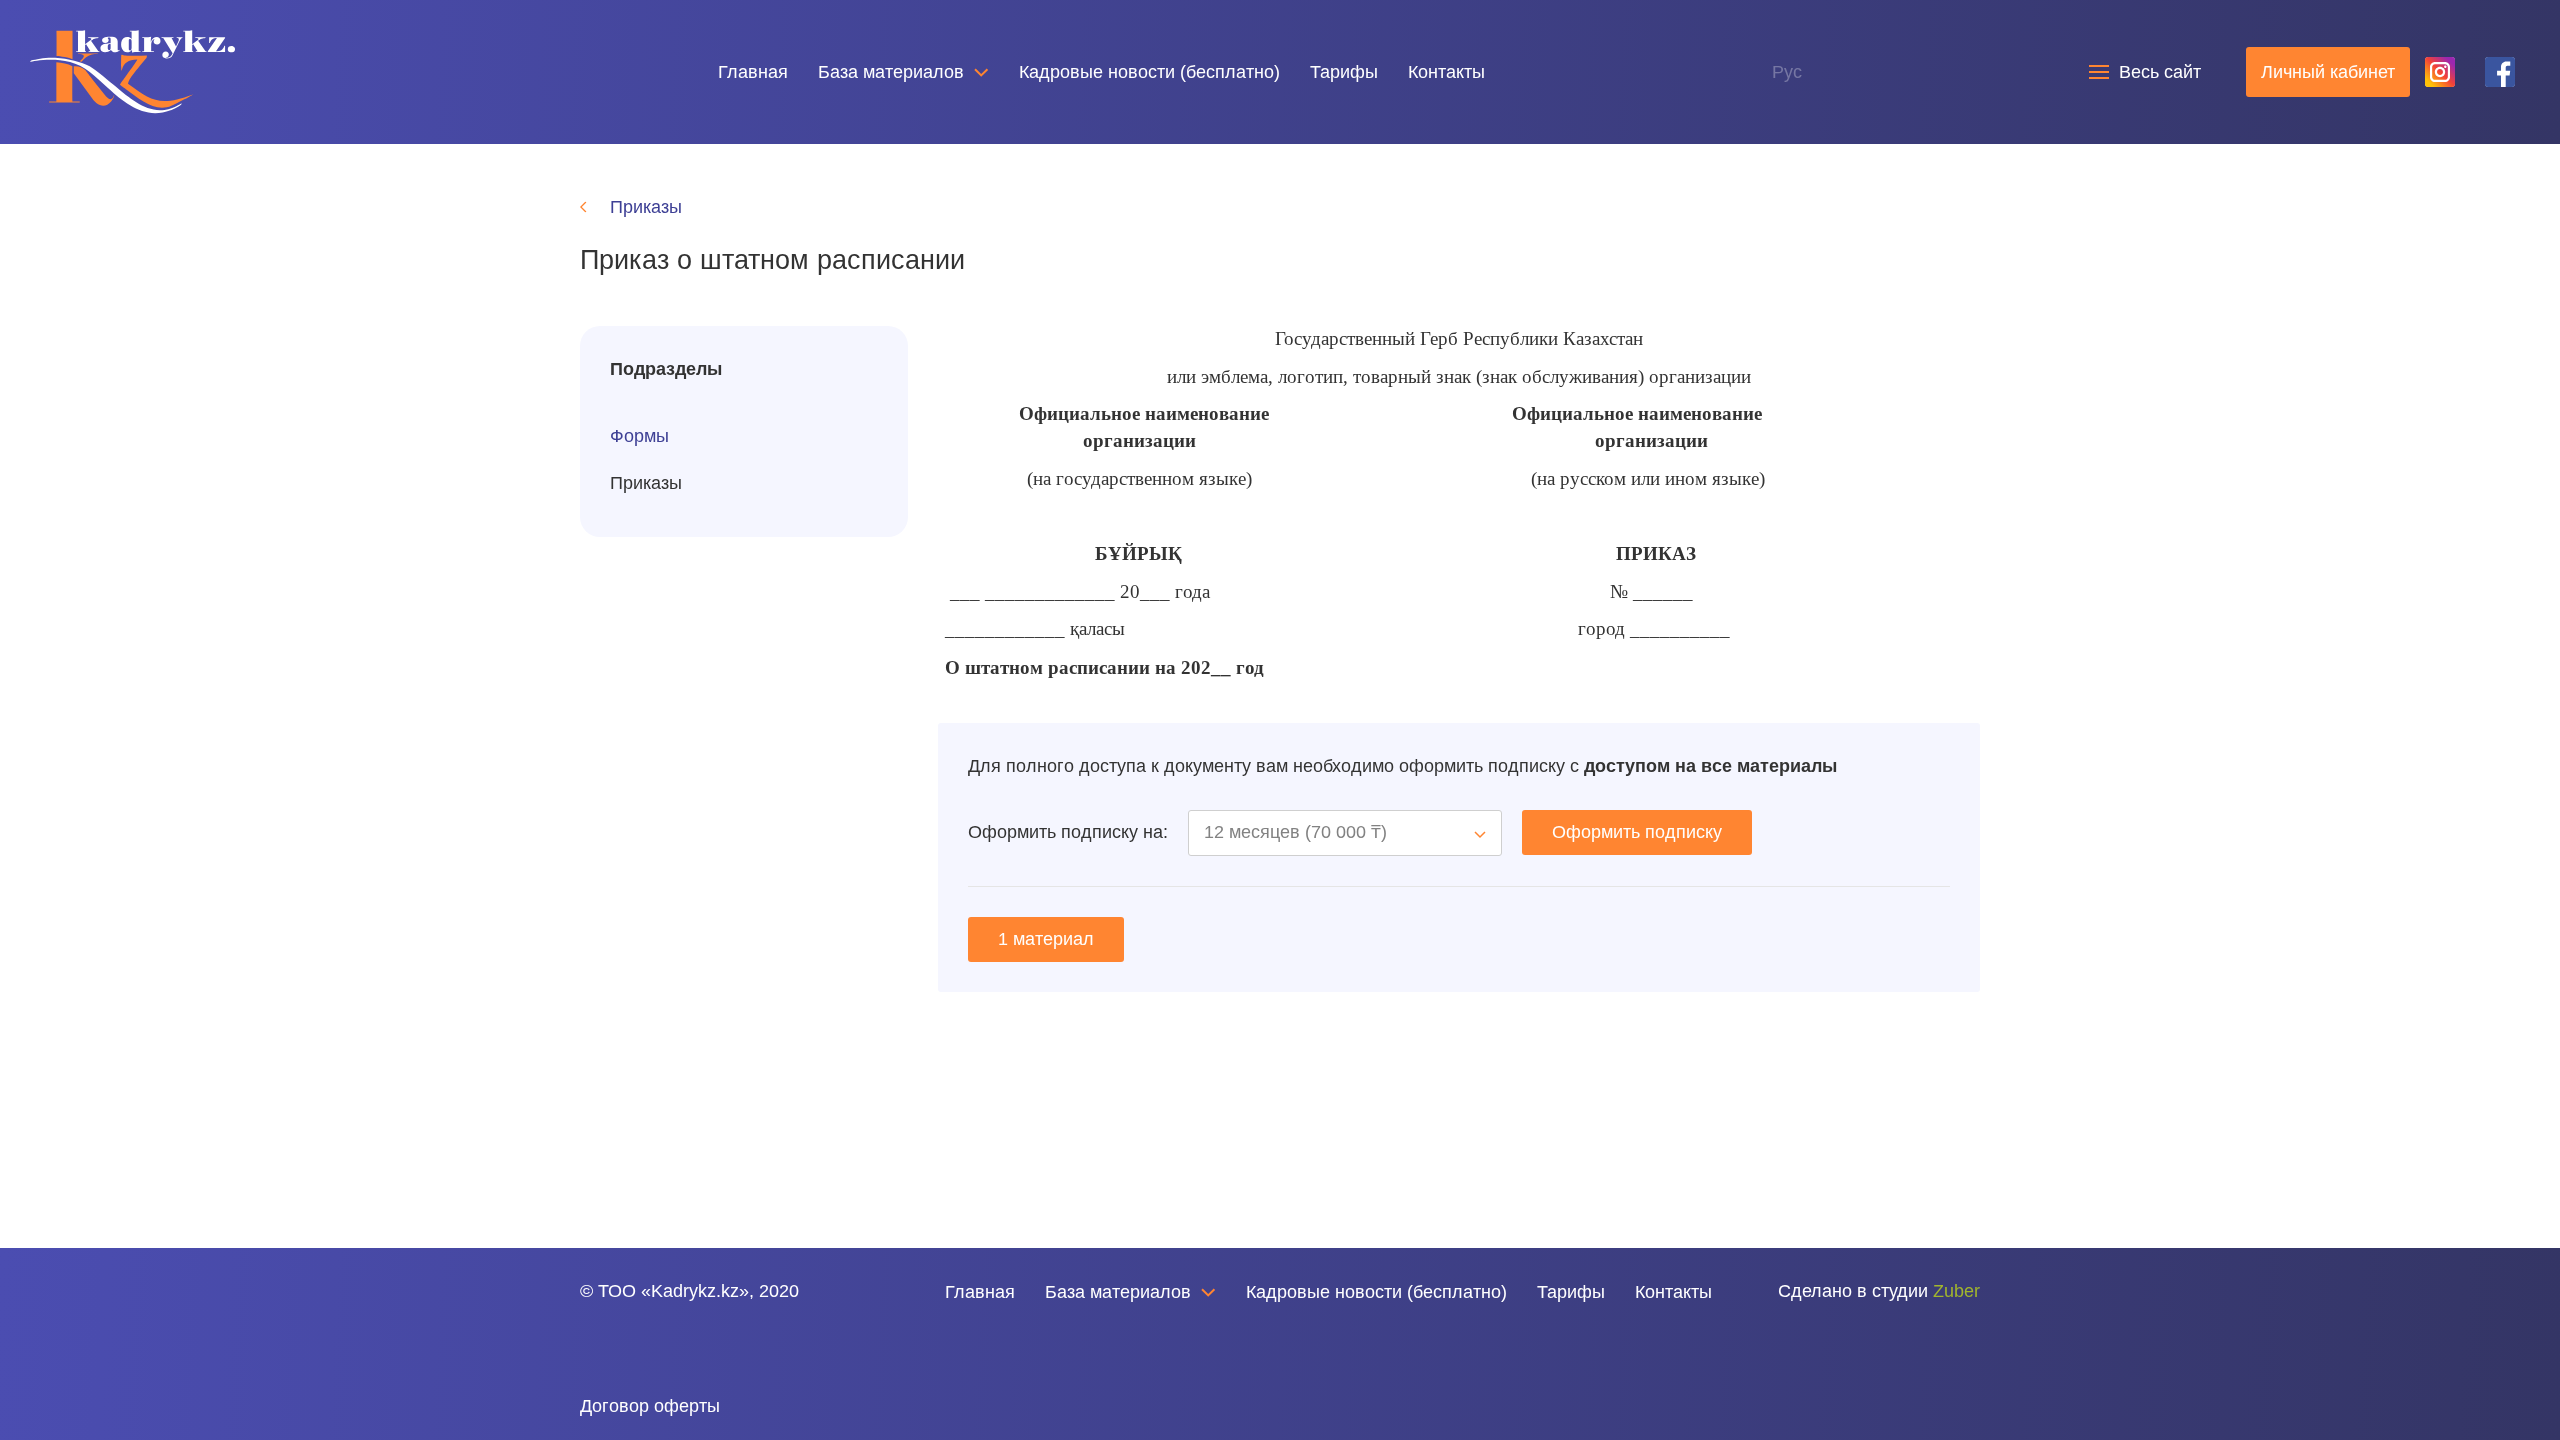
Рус (1787, 72)
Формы (639, 436)
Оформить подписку (1637, 832)
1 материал (1046, 939)
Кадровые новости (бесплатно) (1149, 72)
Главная (753, 72)
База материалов (891, 72)
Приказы (646, 483)
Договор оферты (650, 1406)
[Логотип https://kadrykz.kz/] (132, 71)
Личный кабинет (2328, 72)
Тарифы (1344, 72)
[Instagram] (628, 1348)
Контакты (1446, 72)
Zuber (1956, 1291)
